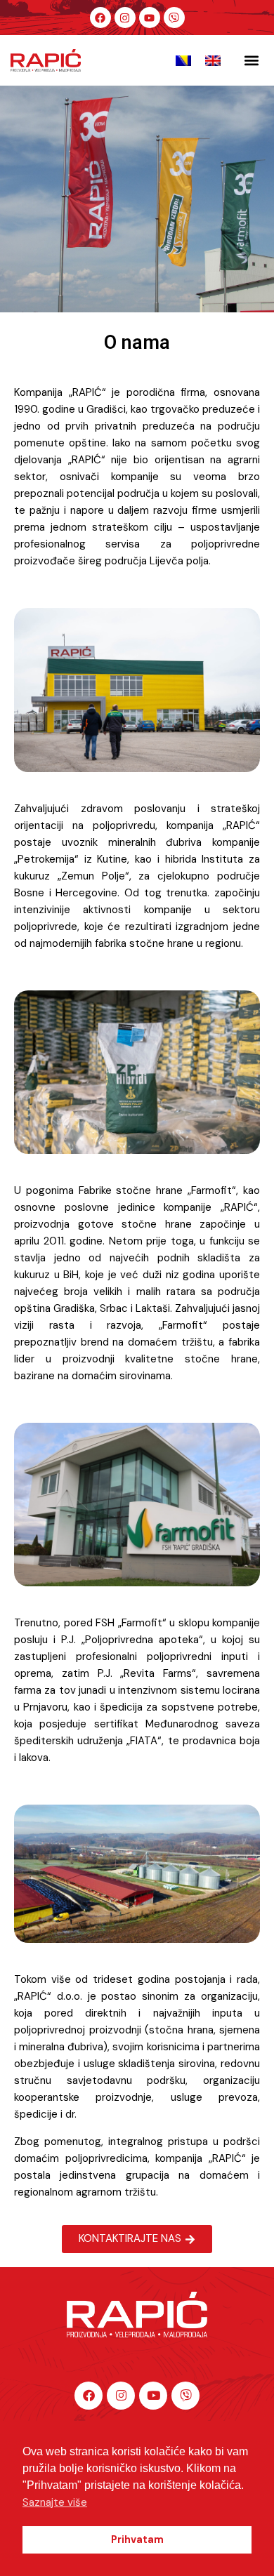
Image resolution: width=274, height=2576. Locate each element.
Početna (106, 225)
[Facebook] (100, 18)
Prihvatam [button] (137, 2540)
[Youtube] (150, 18)
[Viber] (174, 18)
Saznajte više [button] (55, 2502)
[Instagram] (125, 18)
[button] (252, 61)
